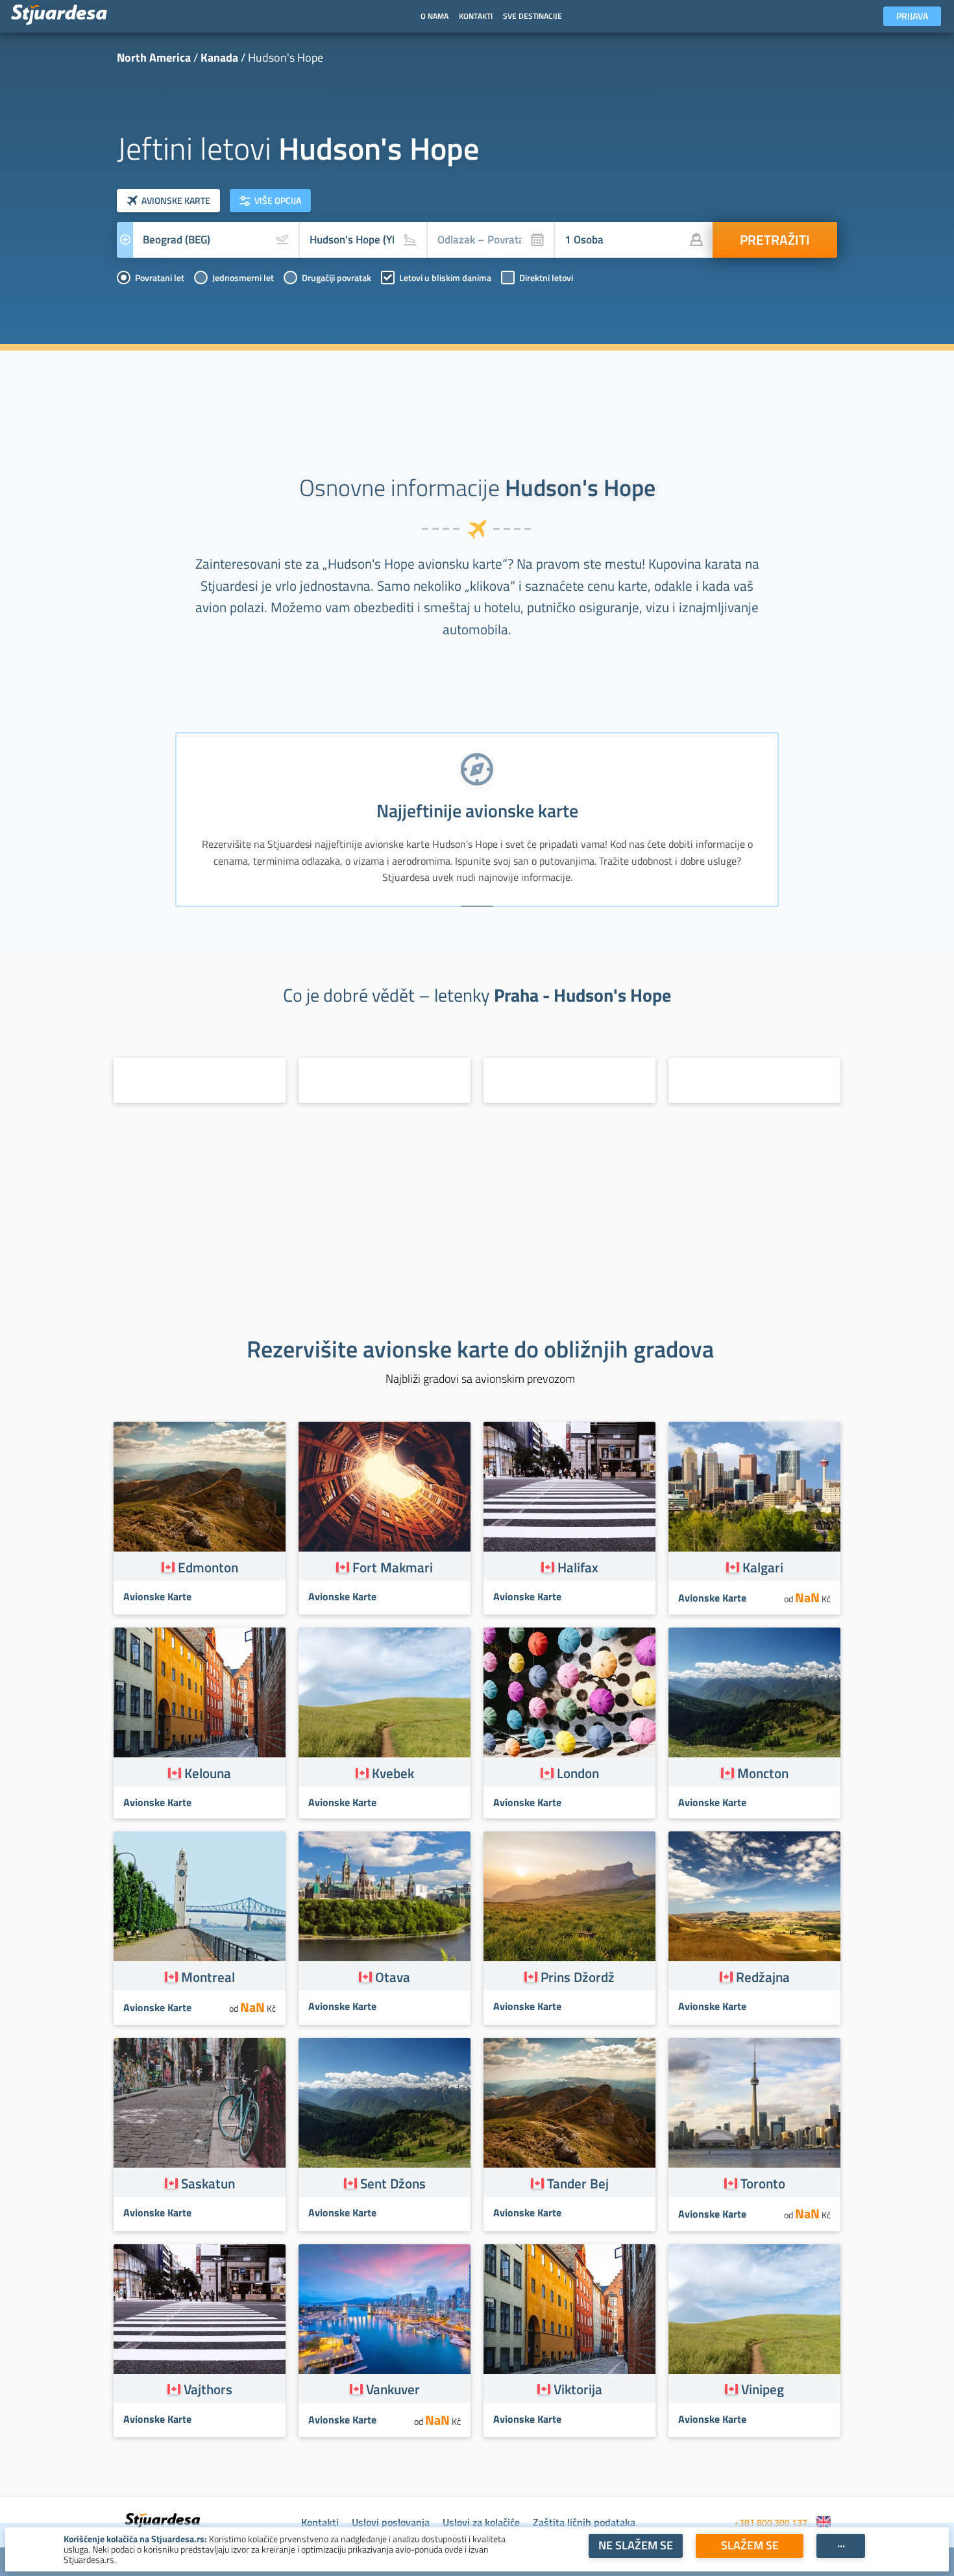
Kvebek (393, 1773)
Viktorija (578, 2389)
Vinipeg (763, 2389)
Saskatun (208, 2183)
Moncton (763, 1773)
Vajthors (208, 2389)
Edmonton (208, 1567)
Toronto (763, 2183)
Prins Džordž (578, 1977)
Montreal (208, 1977)
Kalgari (763, 1567)
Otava (393, 1977)
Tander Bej (578, 2183)
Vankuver (393, 2389)
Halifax (578, 1567)
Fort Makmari (393, 1567)
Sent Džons (393, 2183)
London (578, 1773)
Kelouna (208, 1773)
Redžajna (763, 1977)
